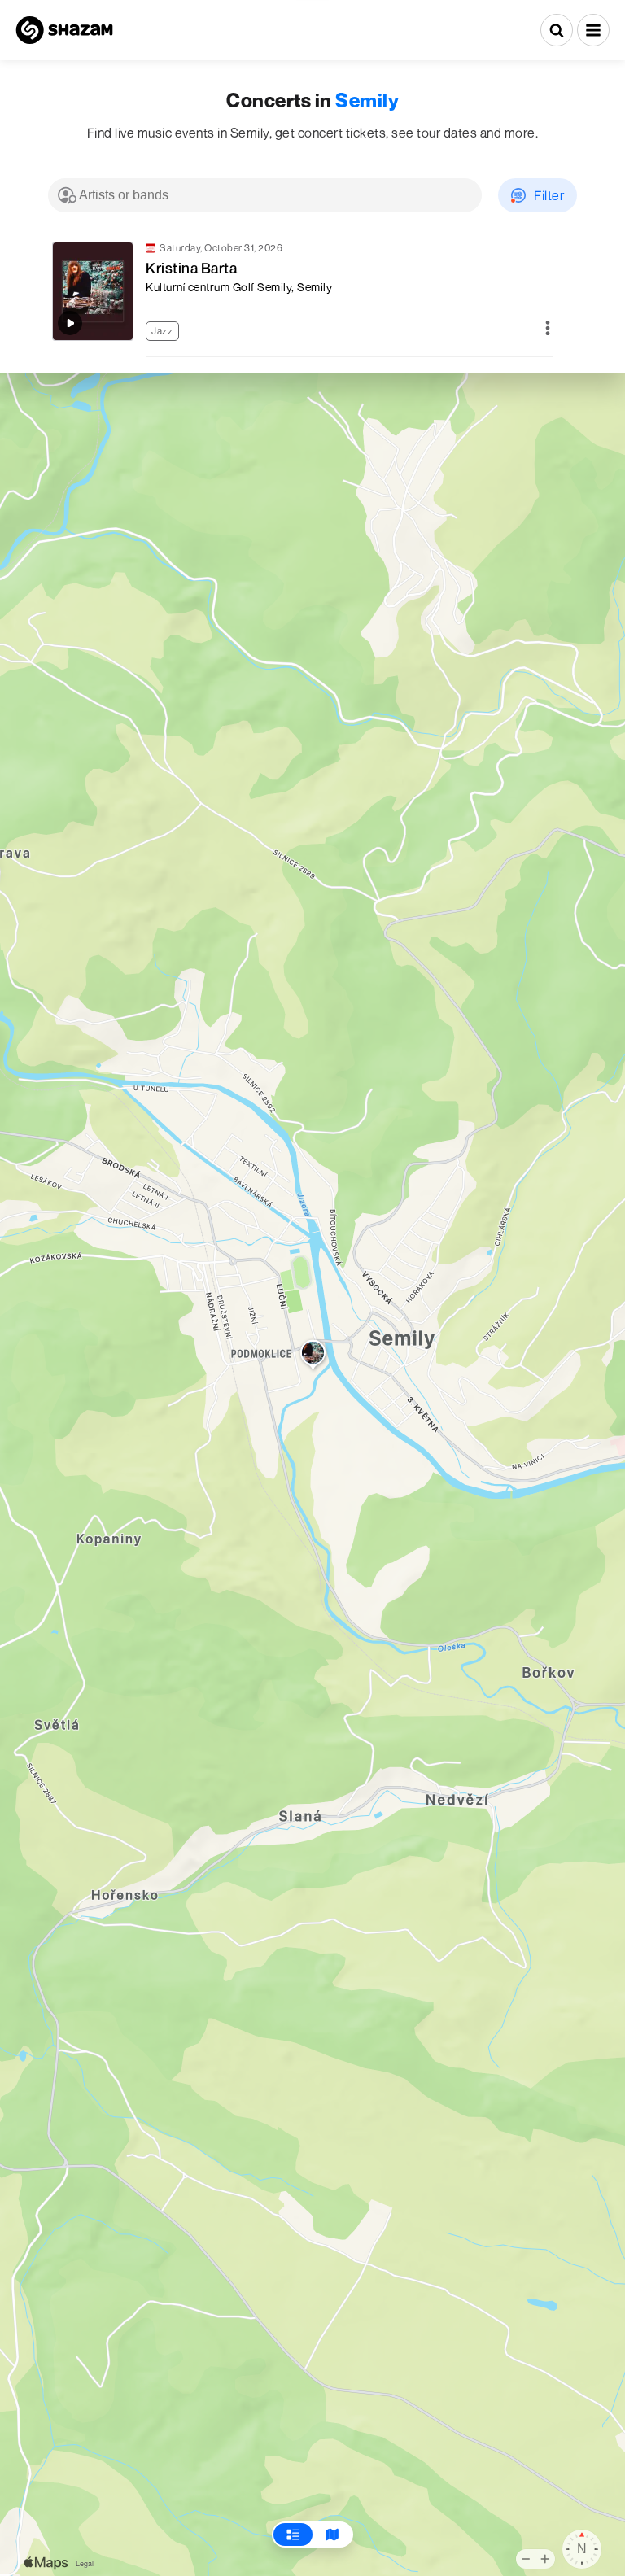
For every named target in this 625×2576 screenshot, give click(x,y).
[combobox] (265, 195)
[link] (300, 291)
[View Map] (332, 2535)
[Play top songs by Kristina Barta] (70, 323)
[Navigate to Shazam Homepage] (64, 30)
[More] (548, 329)
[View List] (293, 2535)
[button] (593, 30)
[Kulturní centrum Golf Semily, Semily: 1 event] (313, 1356)
